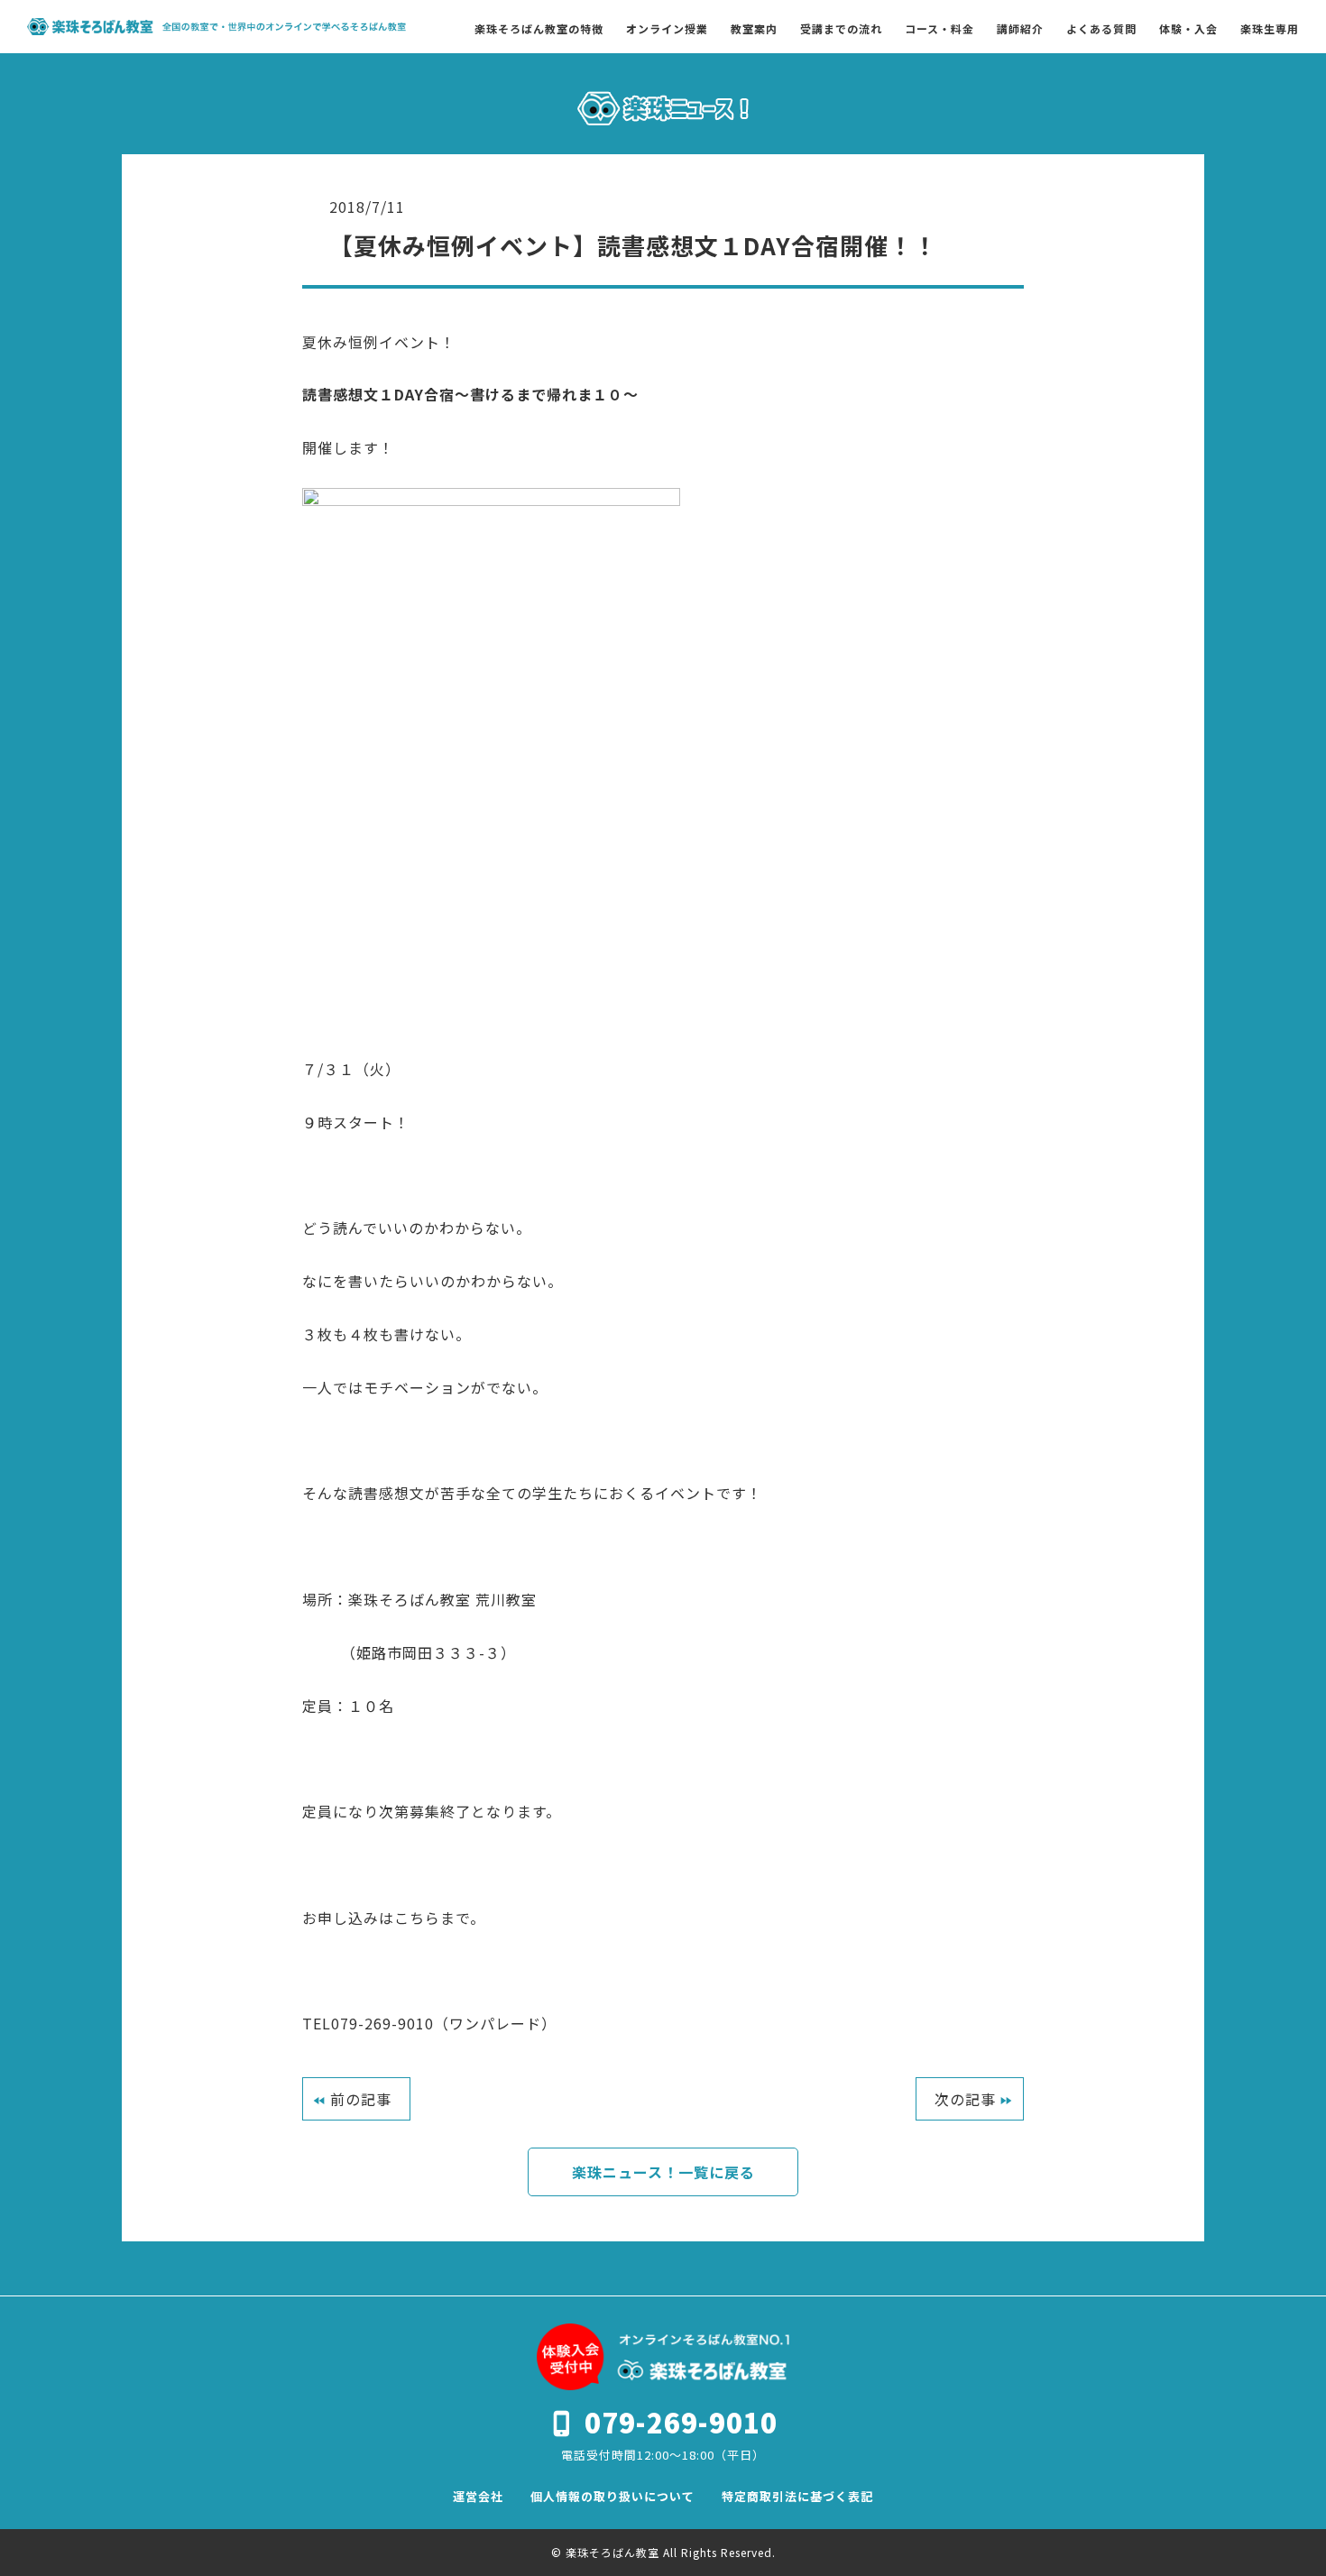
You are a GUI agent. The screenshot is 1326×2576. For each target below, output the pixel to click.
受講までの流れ (841, 29)
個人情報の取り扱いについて (612, 2496)
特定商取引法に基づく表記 (797, 2496)
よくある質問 (1101, 29)
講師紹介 (1020, 29)
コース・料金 (939, 29)
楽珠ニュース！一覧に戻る (663, 2172)
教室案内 (754, 29)
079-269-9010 (681, 2422)
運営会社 (478, 2496)
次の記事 (965, 2099)
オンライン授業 (667, 29)
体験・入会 (1188, 29)
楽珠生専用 (1270, 29)
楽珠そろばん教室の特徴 (539, 29)
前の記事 (361, 2099)
